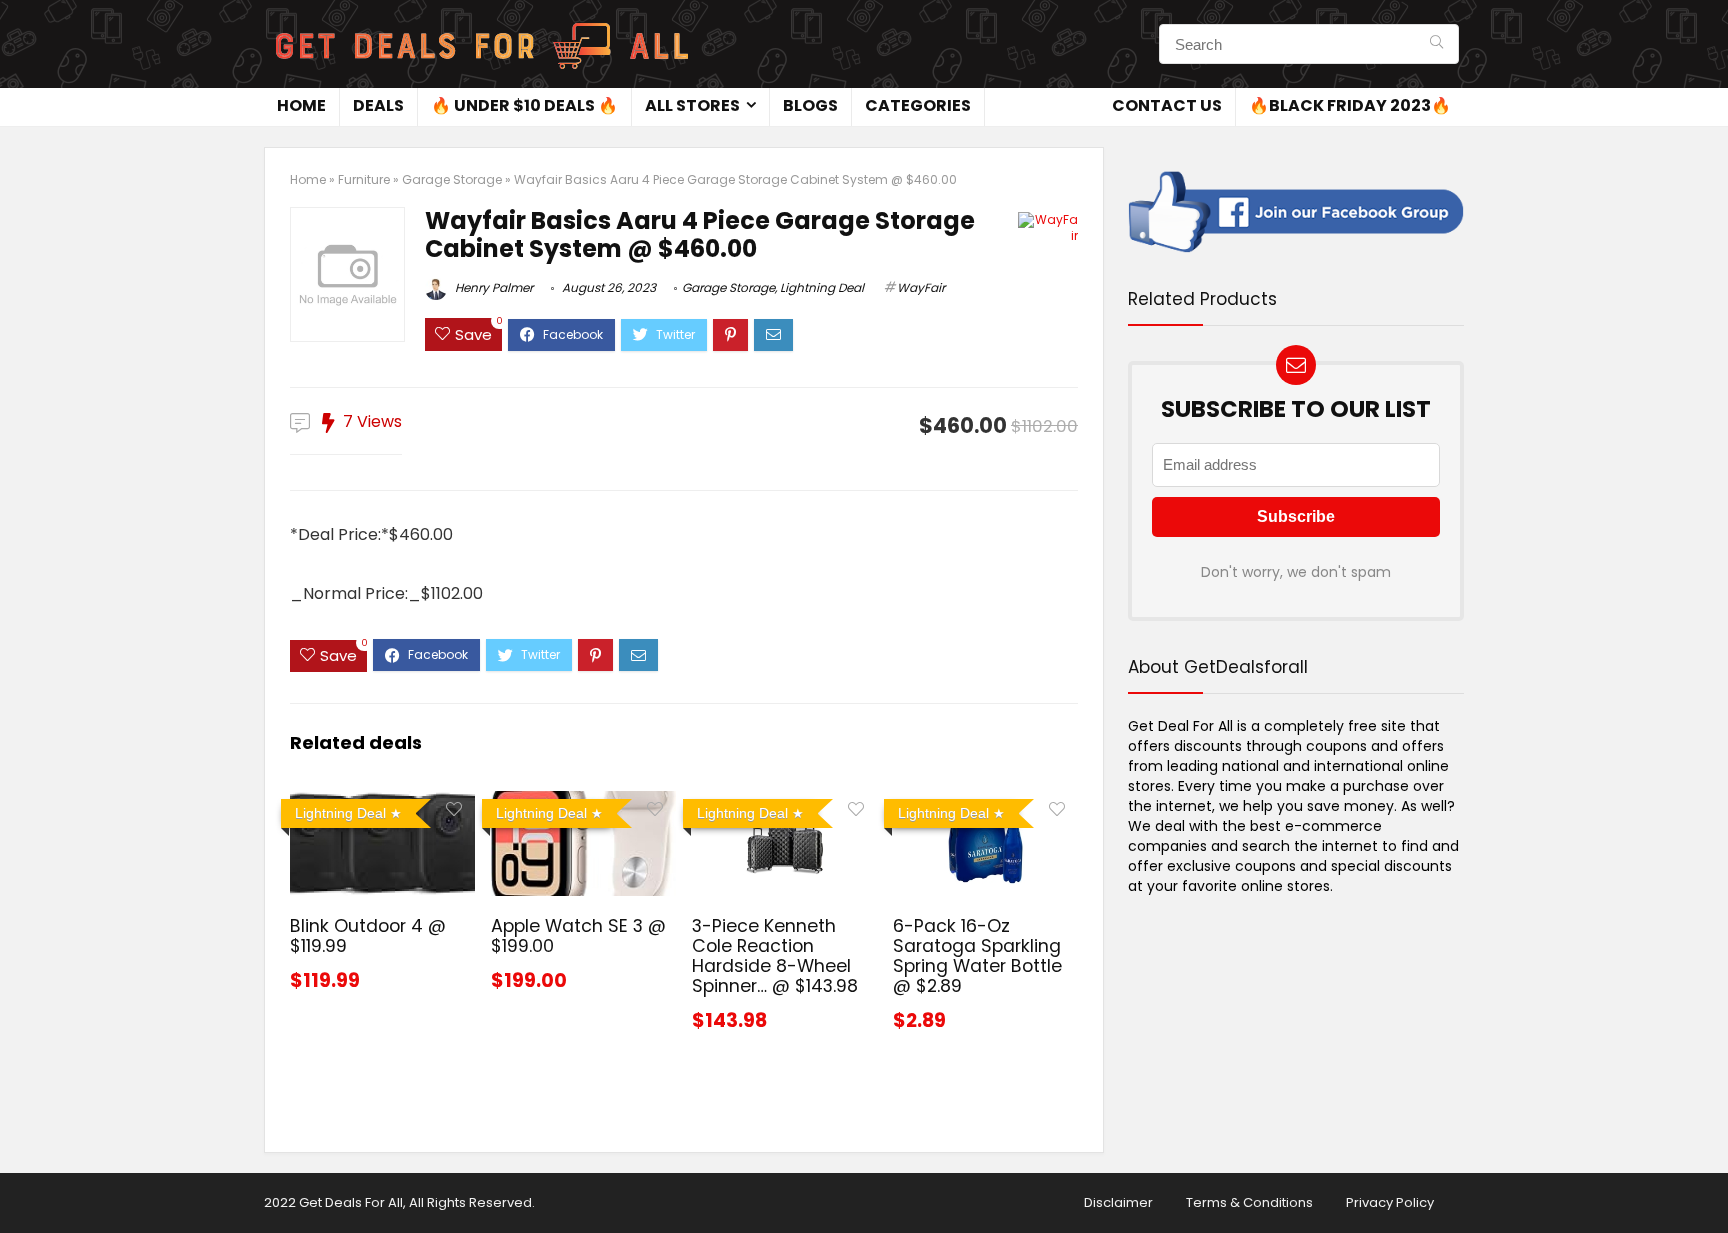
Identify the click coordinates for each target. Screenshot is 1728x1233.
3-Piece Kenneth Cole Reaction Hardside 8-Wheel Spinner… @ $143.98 (775, 956)
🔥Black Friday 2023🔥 (1350, 105)
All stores (692, 105)
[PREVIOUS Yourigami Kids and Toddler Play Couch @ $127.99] (20, 1183)
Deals (378, 105)
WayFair (921, 287)
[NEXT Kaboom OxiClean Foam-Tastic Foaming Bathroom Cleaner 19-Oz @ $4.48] (1708, 1183)
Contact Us (1167, 105)
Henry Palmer (492, 287)
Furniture (364, 179)
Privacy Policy (1390, 1202)
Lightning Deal (822, 287)
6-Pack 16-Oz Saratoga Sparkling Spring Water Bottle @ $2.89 (977, 956)
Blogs (810, 105)
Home (301, 105)
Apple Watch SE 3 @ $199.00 (578, 936)
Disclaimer (1118, 1202)
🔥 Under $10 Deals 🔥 (524, 105)
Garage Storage (452, 179)
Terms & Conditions (1249, 1202)
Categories (918, 105)
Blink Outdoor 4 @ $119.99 (368, 936)
